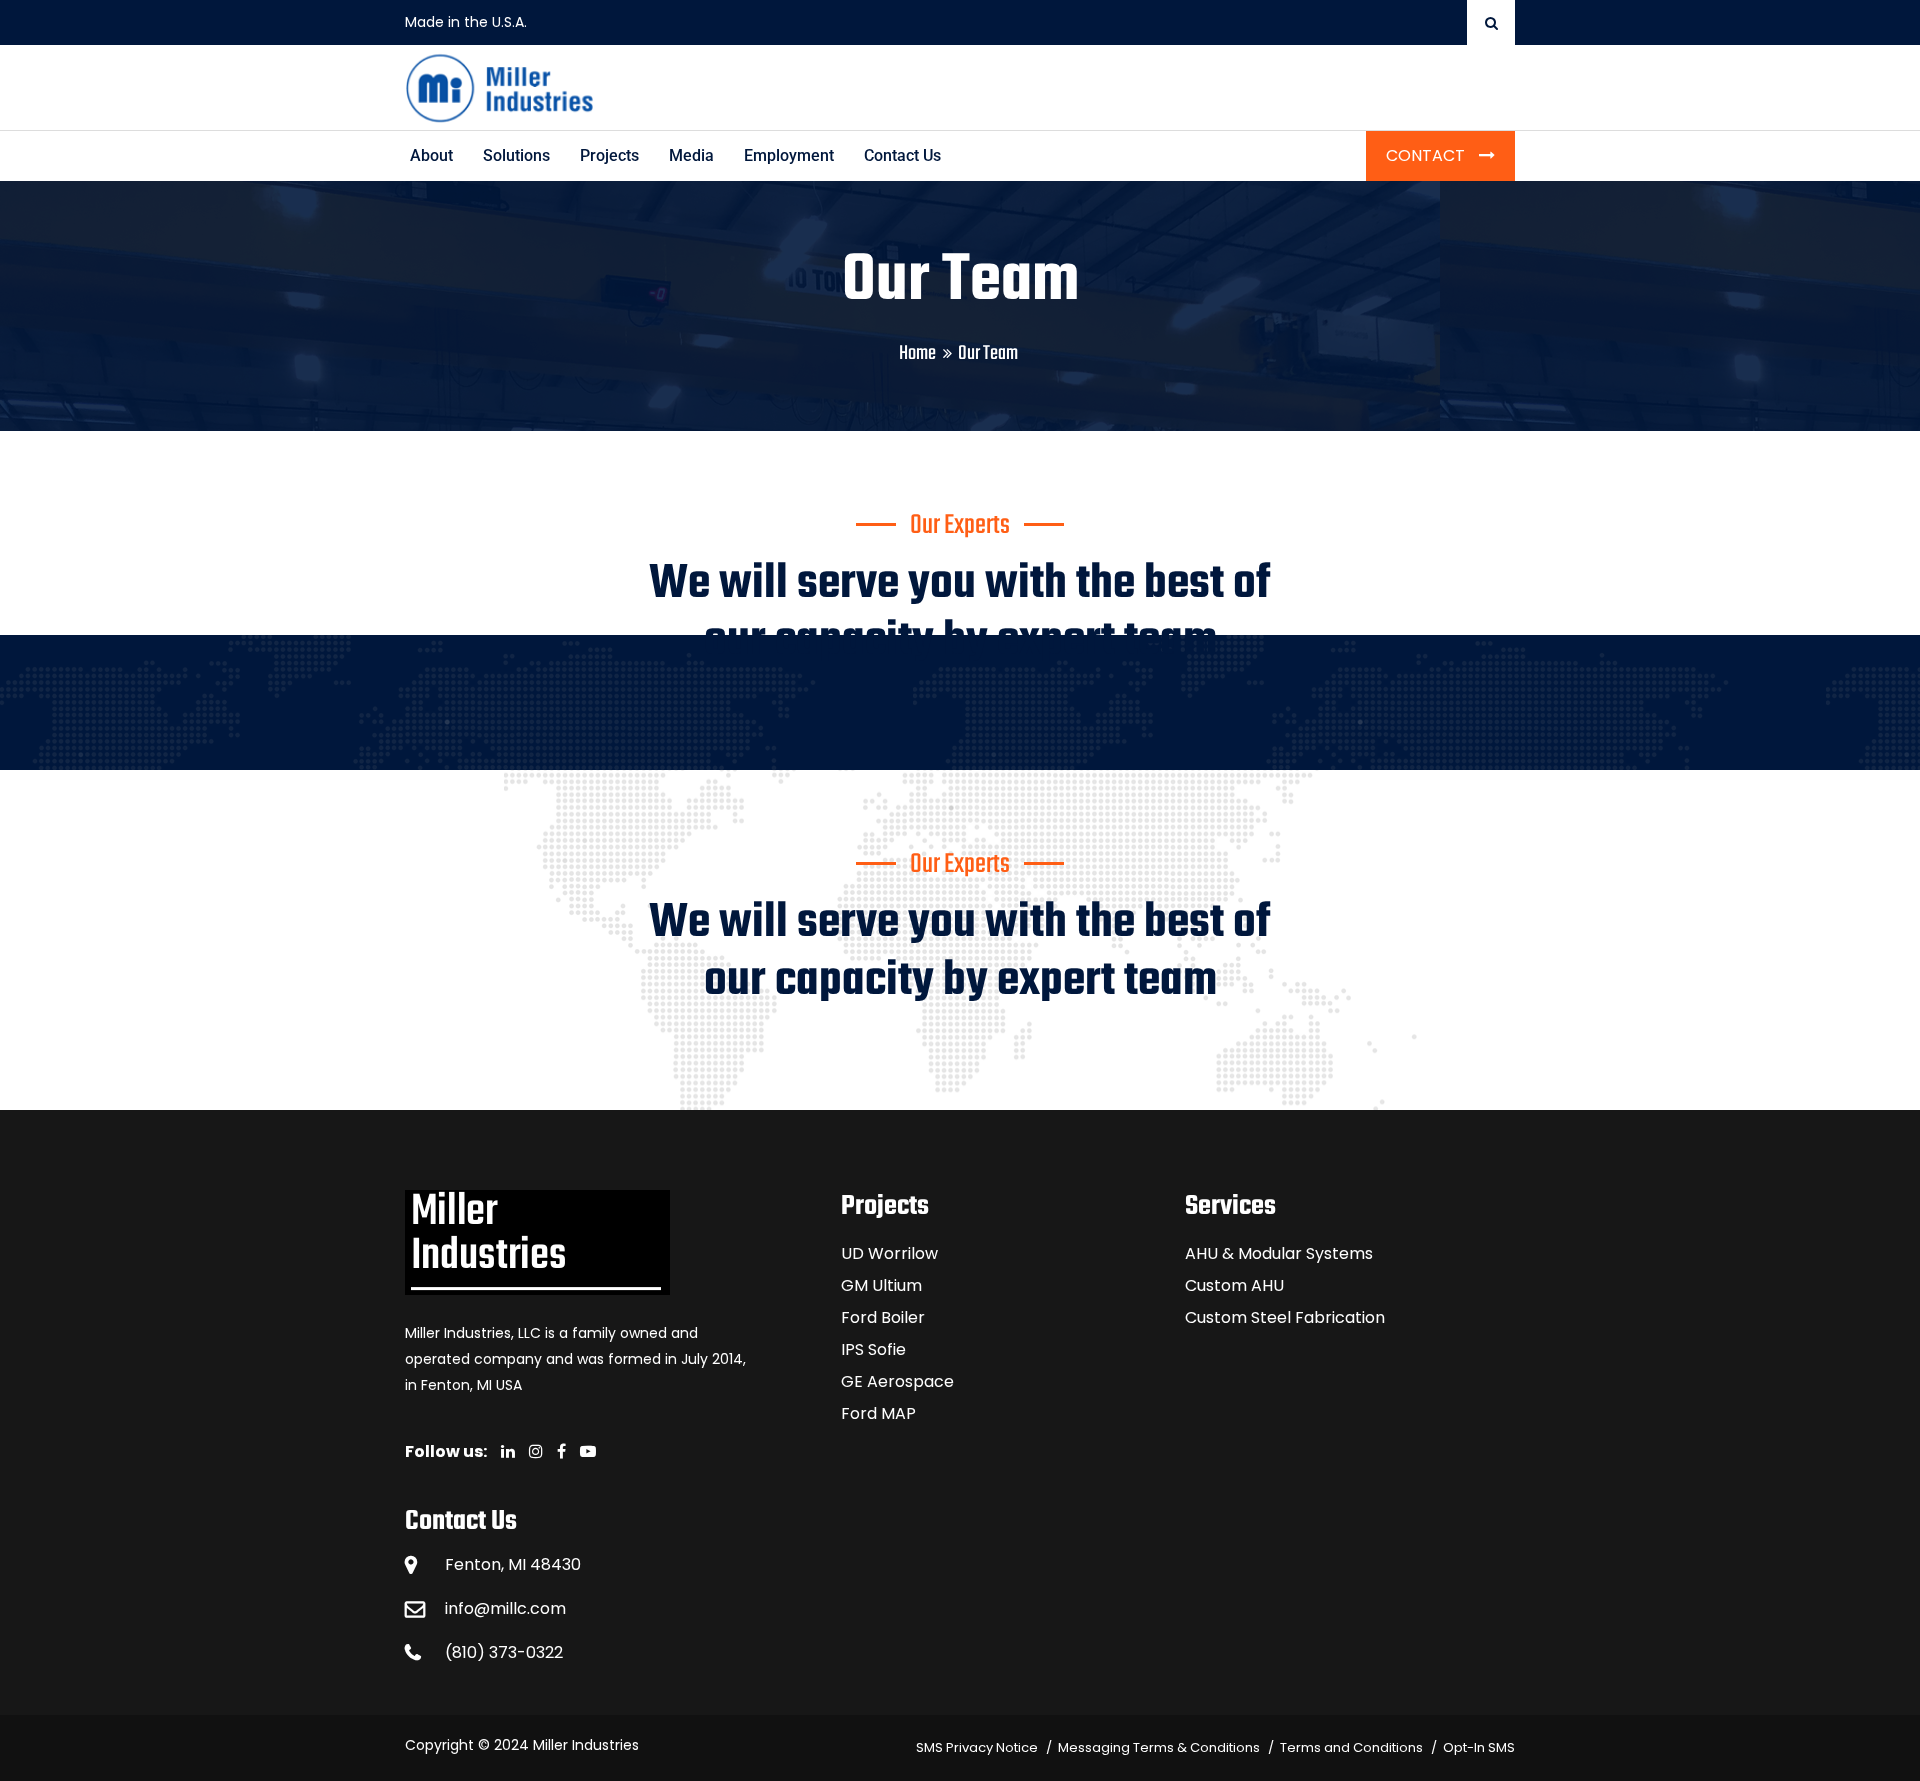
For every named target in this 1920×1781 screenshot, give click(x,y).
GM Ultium (881, 1285)
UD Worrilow (889, 1253)
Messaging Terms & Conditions (1159, 1747)
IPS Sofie (873, 1349)
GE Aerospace (897, 1381)
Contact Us (902, 155)
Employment (789, 155)
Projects (609, 155)
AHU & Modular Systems (1279, 1253)
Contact (1427, 155)
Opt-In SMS (1479, 1747)
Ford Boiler (883, 1317)
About (431, 155)
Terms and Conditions (1351, 1747)
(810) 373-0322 (504, 1652)
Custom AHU (1234, 1285)
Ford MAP (878, 1413)
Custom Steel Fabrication (1285, 1317)
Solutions (516, 155)
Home (917, 353)
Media (691, 155)
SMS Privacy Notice (977, 1747)
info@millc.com (505, 1608)
